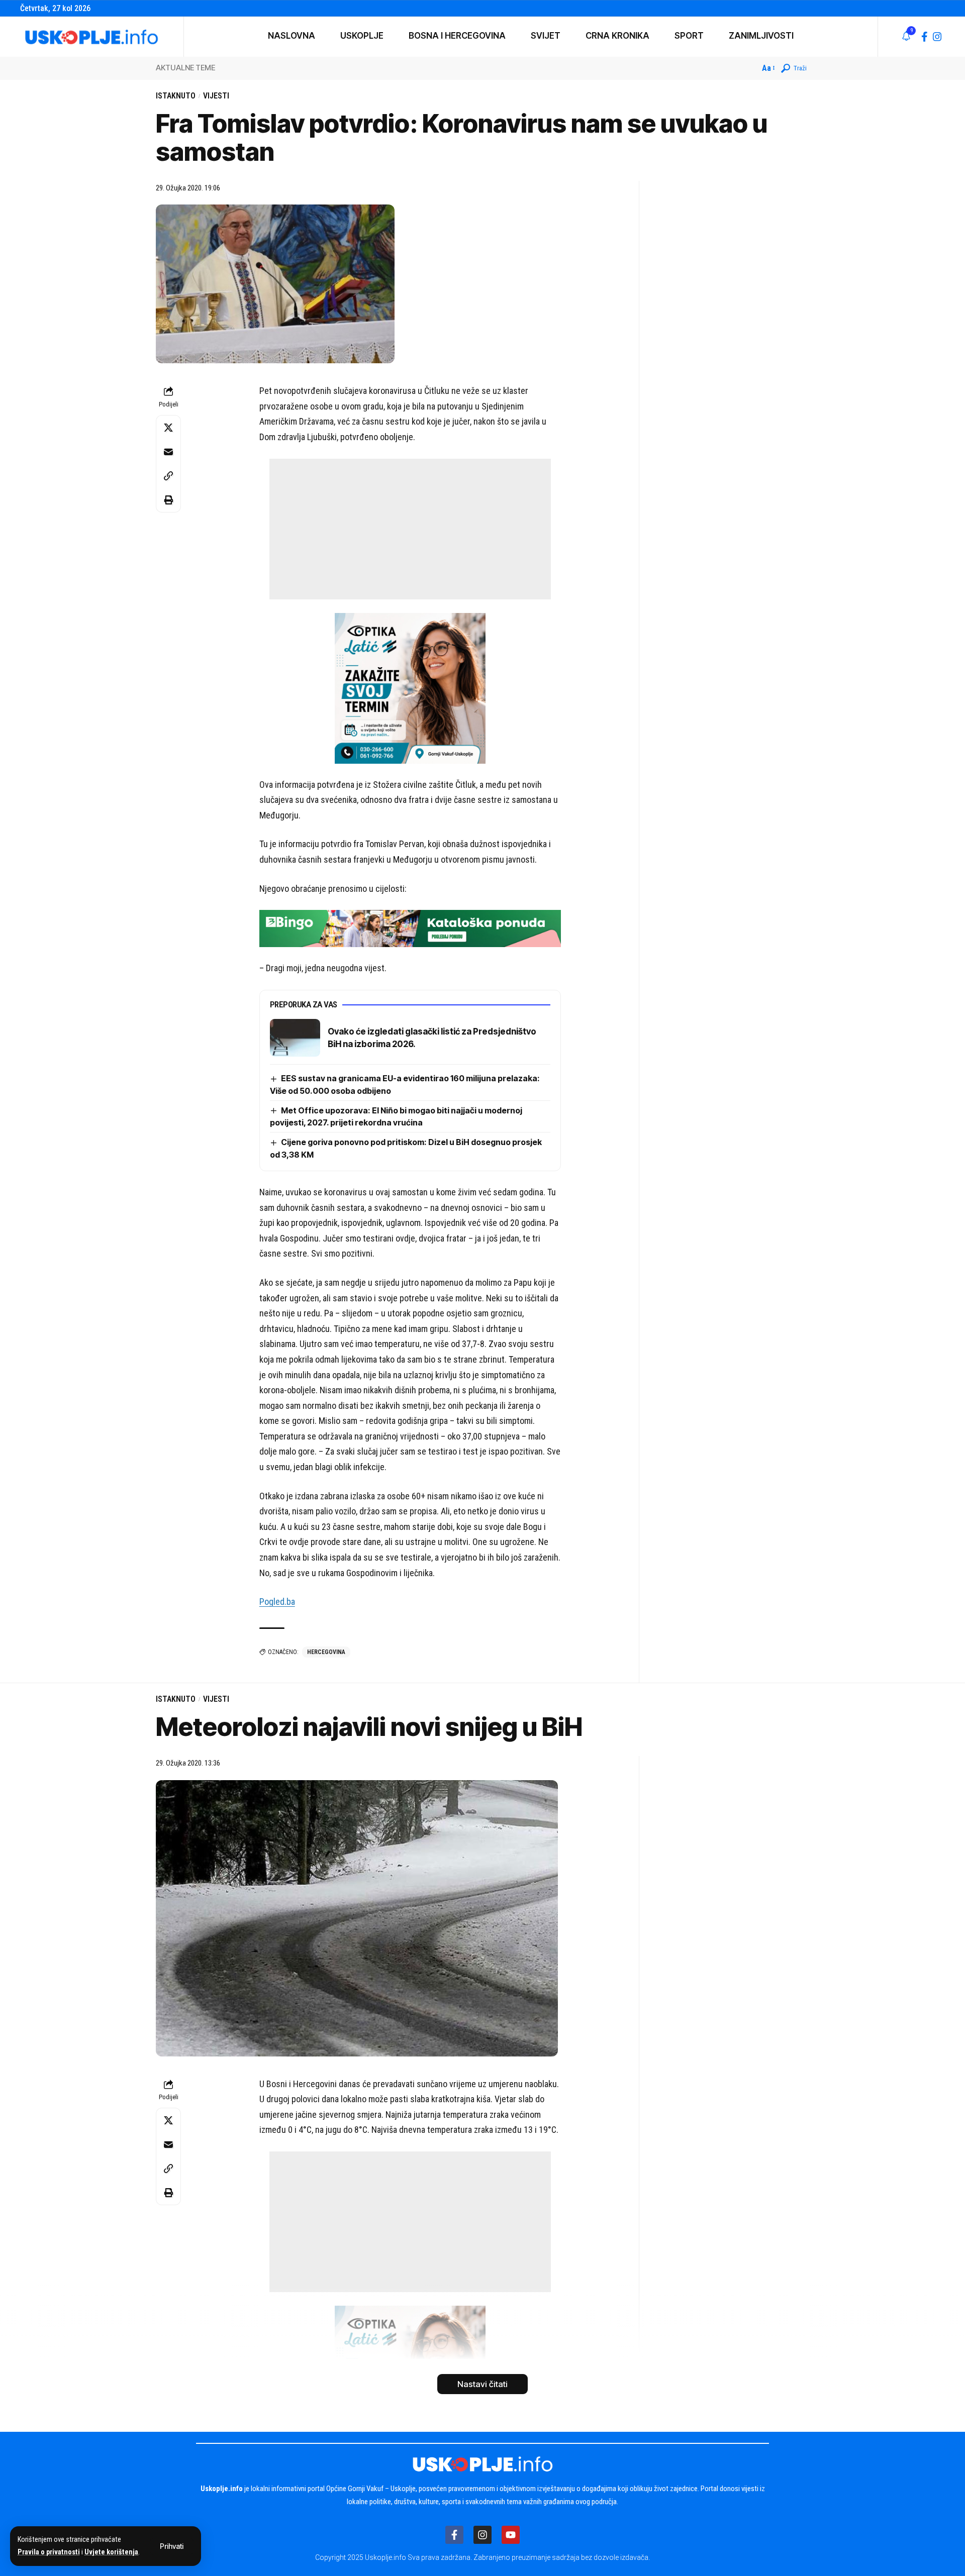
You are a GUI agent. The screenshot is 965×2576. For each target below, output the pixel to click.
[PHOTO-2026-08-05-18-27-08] (410, 687)
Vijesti (216, 96)
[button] (172, 2546)
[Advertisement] (410, 529)
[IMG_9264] (410, 928)
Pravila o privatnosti (49, 2552)
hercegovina (326, 1652)
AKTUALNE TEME (185, 68)
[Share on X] (168, 428)
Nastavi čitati (482, 2384)
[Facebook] (925, 37)
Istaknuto (176, 96)
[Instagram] (937, 37)
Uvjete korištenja (111, 2552)
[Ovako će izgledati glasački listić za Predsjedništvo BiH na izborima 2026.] (295, 1038)
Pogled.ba (277, 1602)
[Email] (168, 452)
